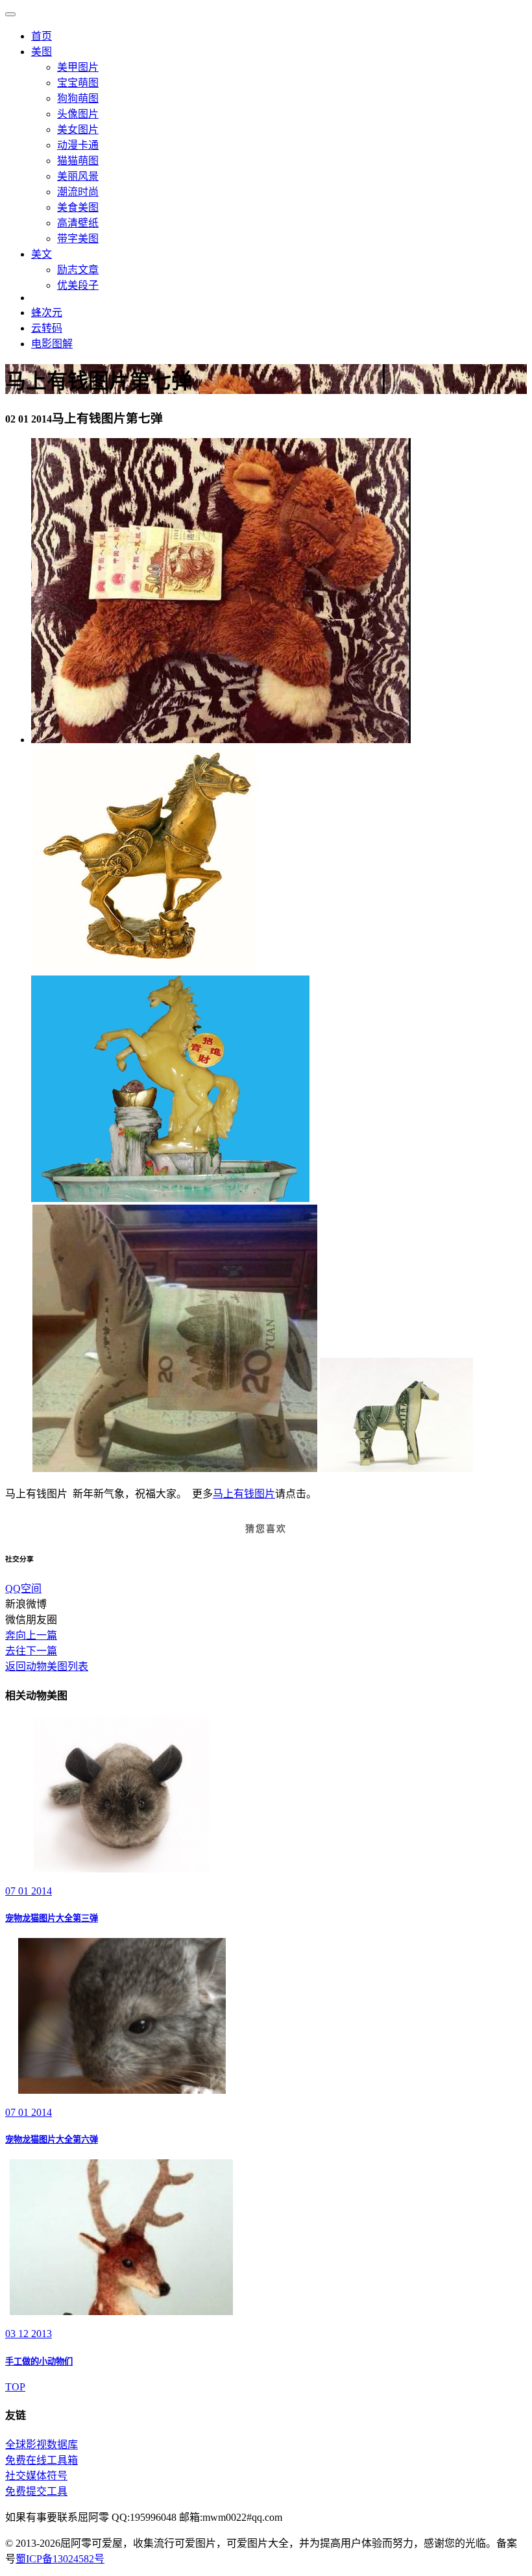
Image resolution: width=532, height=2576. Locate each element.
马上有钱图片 (244, 1494)
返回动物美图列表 (47, 1666)
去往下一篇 (31, 1651)
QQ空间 (23, 1589)
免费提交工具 (36, 2491)
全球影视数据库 (42, 2445)
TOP (15, 2387)
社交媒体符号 (36, 2476)
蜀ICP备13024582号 (60, 2559)
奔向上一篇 (31, 1635)
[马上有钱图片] (221, 740)
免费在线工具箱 (42, 2460)
